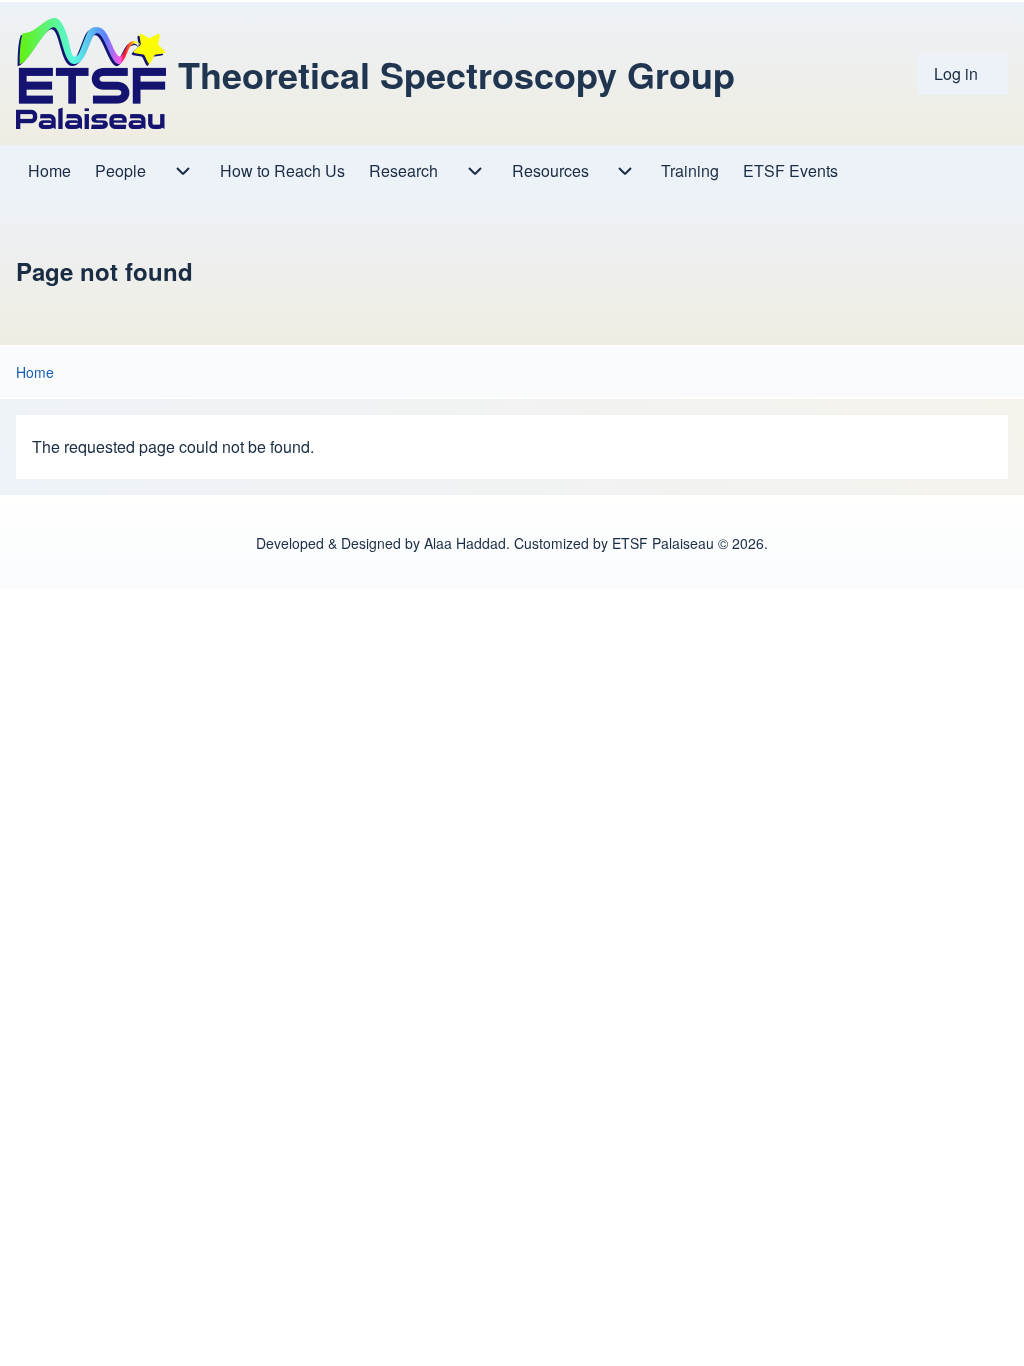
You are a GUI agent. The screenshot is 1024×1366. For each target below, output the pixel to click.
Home (35, 372)
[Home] (91, 73)
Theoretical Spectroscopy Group (456, 74)
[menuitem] (963, 74)
